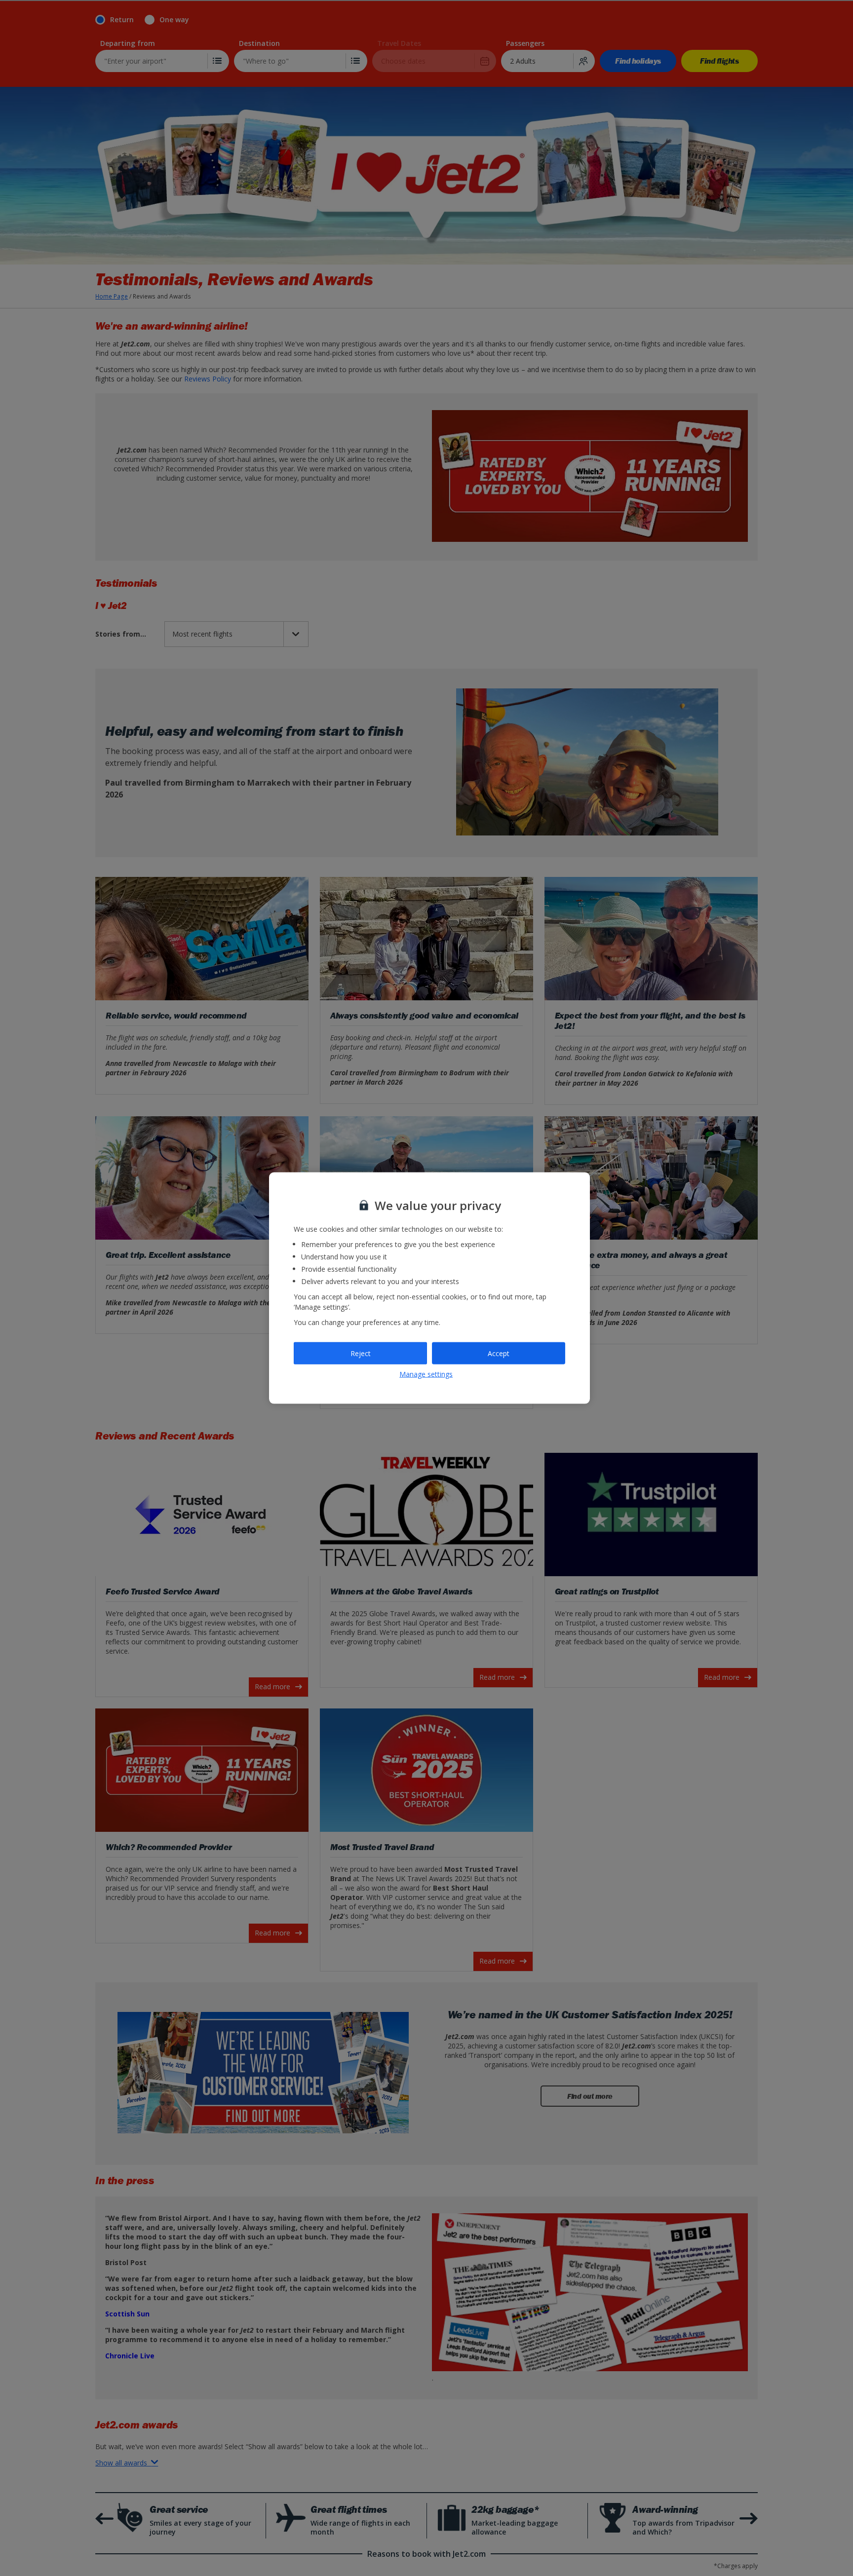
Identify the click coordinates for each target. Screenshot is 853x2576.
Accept (499, 1353)
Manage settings (426, 1374)
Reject (361, 1353)
